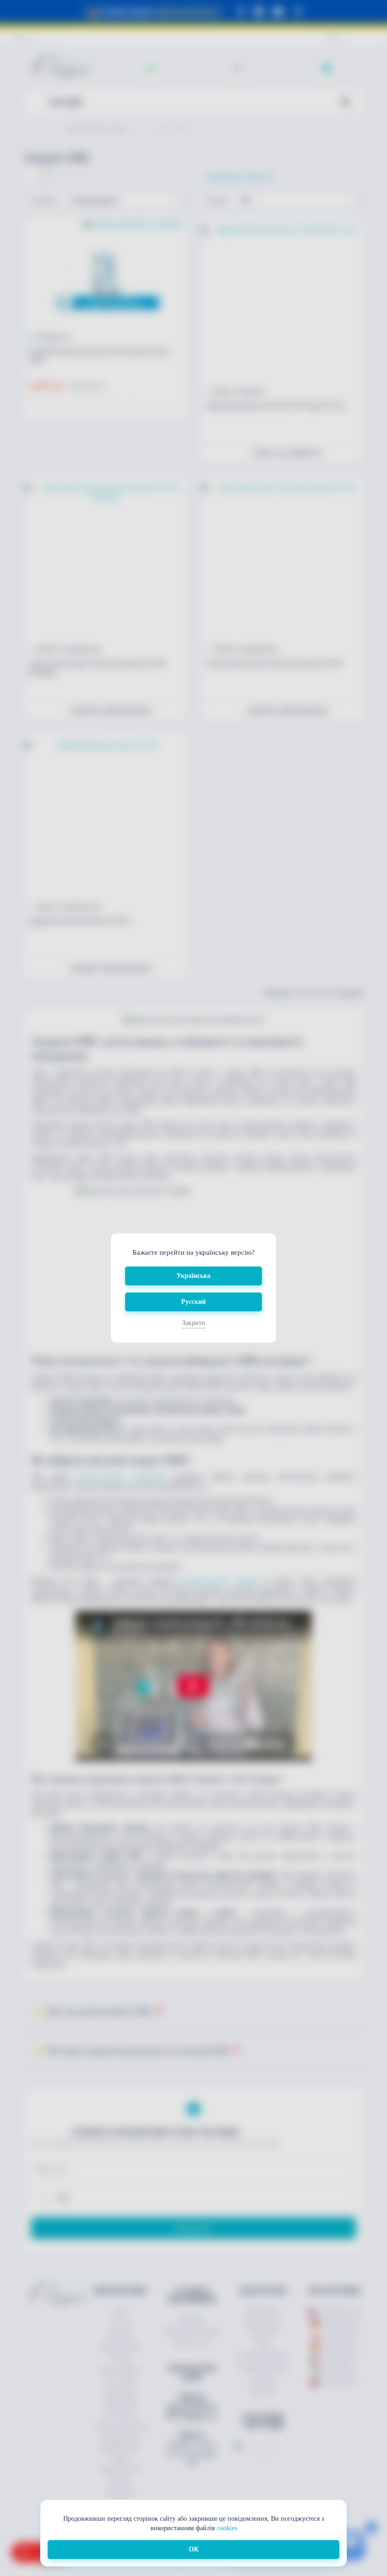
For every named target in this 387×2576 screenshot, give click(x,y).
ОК (194, 2549)
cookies (227, 2528)
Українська (193, 1276)
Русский (193, 1302)
